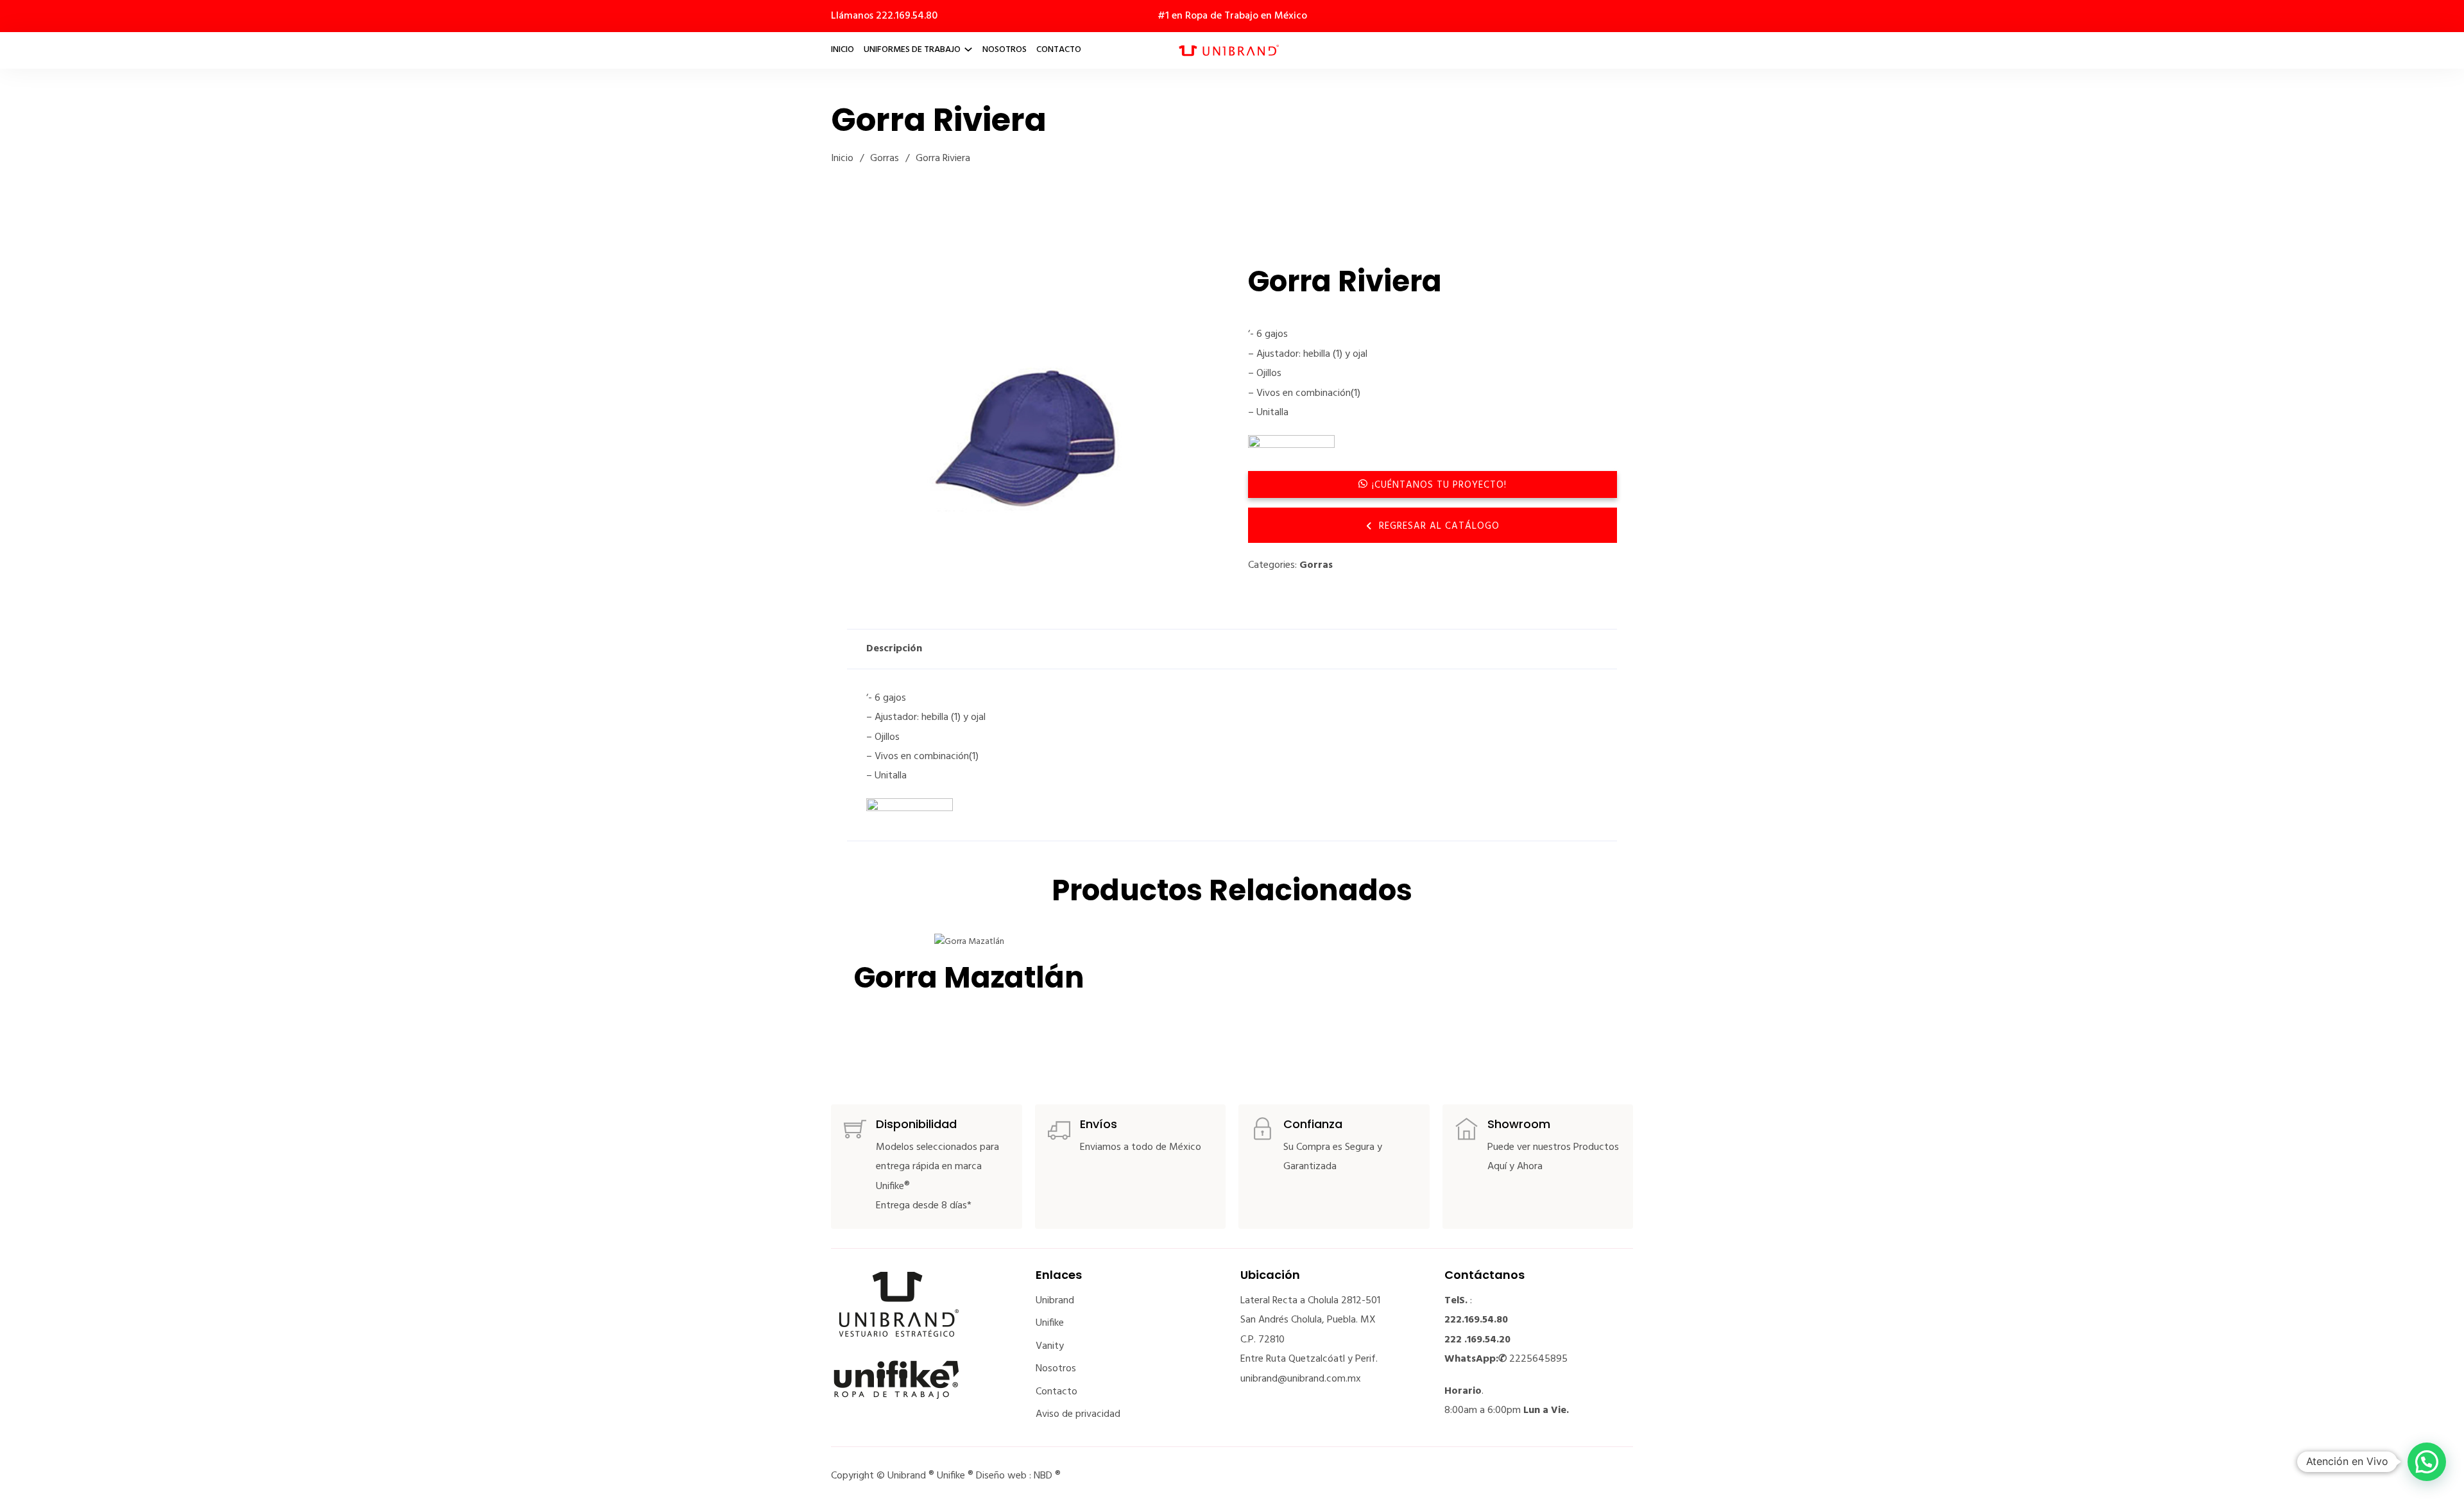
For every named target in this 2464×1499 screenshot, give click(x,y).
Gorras (885, 158)
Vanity (1050, 1346)
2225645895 (1538, 1359)
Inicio (843, 50)
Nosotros (1005, 50)
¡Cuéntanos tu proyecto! (1439, 485)
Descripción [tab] (894, 649)
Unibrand (1055, 1301)
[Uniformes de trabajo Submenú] (968, 49)
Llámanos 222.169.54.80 (884, 16)
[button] (1199, 282)
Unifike (1050, 1323)
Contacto (1059, 50)
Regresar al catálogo (1439, 526)
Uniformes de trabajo (912, 50)
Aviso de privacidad (1078, 1414)
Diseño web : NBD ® (1018, 1476)
